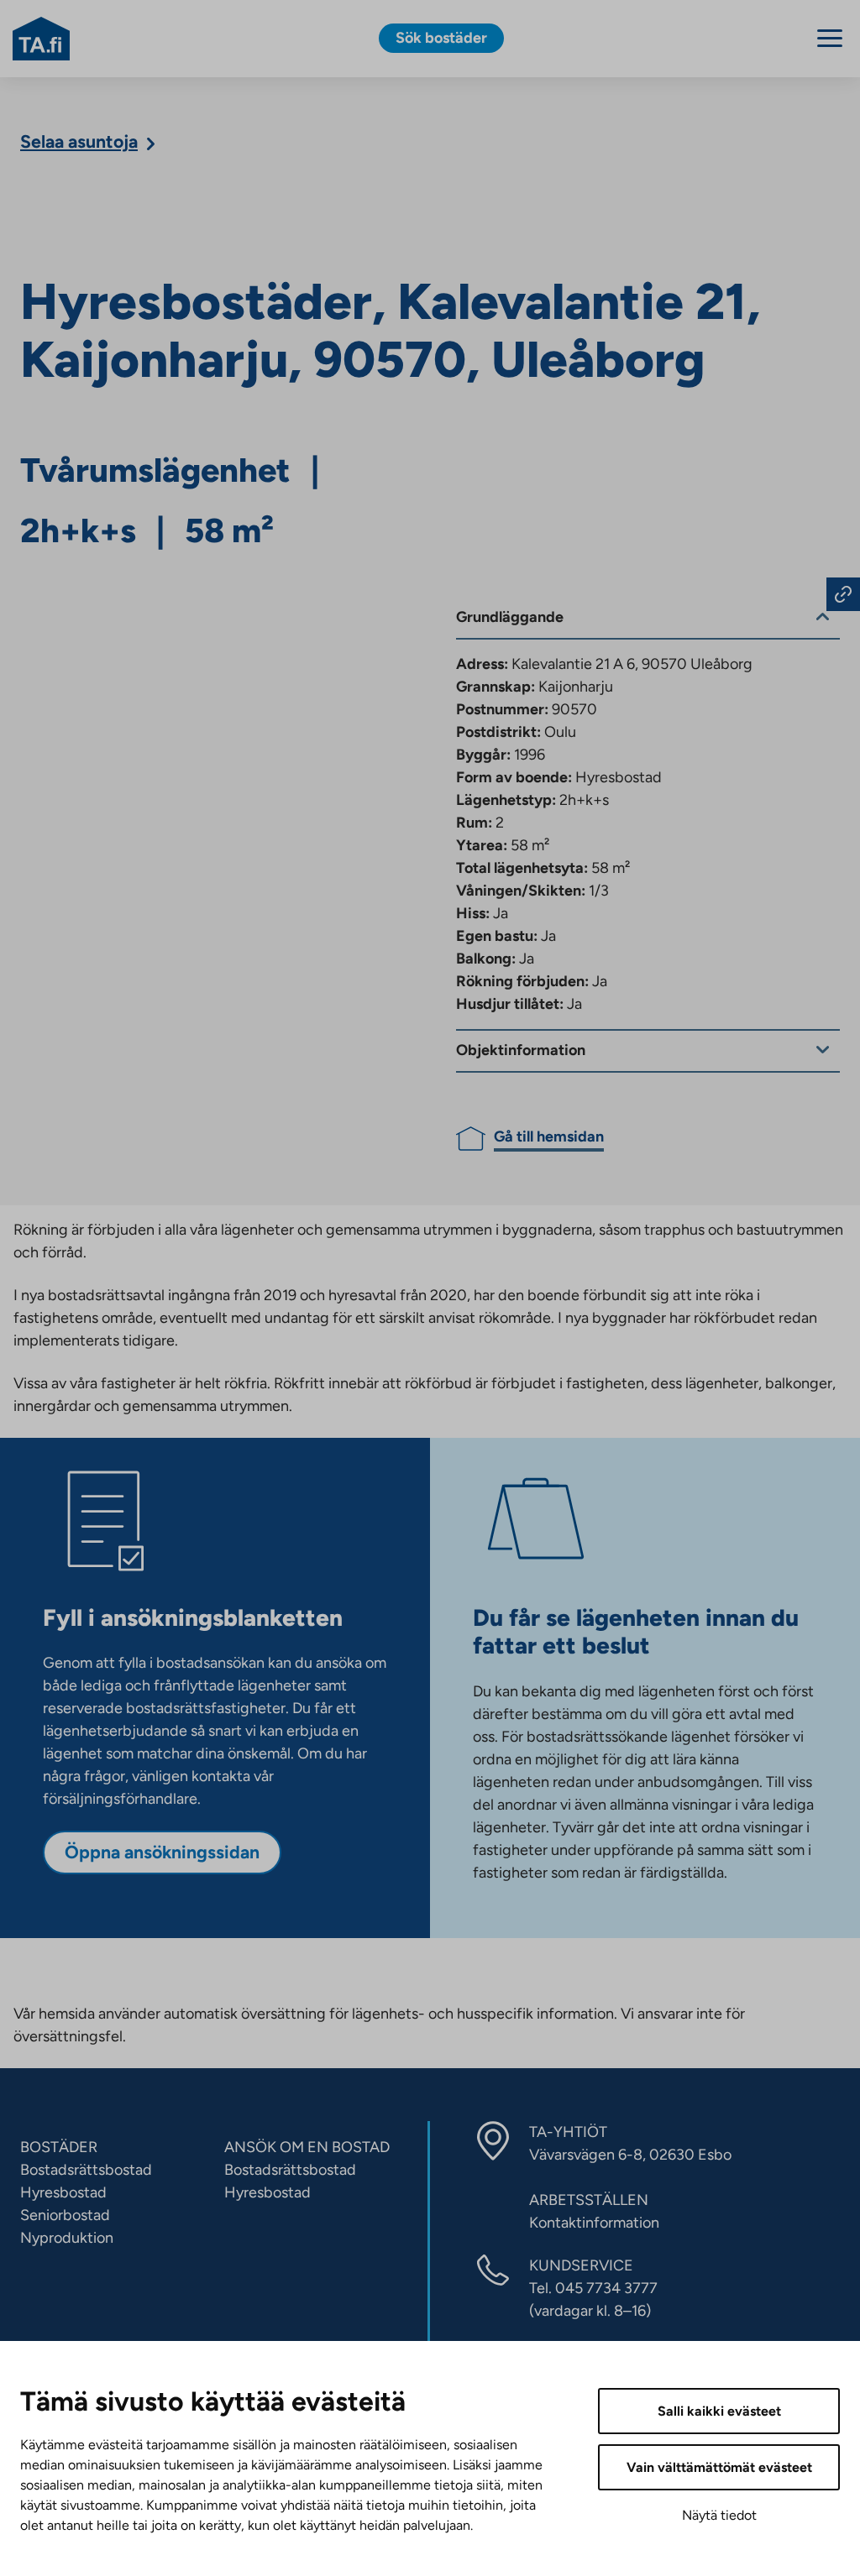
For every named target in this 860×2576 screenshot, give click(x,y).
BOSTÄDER (59, 2147)
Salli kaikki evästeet (719, 2411)
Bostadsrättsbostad (86, 2170)
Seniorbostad (65, 2215)
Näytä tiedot (719, 2515)
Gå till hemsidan (549, 1136)
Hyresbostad (63, 2192)
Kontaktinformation (594, 2223)
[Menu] (830, 38)
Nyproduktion (67, 2238)
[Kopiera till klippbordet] (843, 594)
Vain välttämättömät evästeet (719, 2467)
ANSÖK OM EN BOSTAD (307, 2147)
